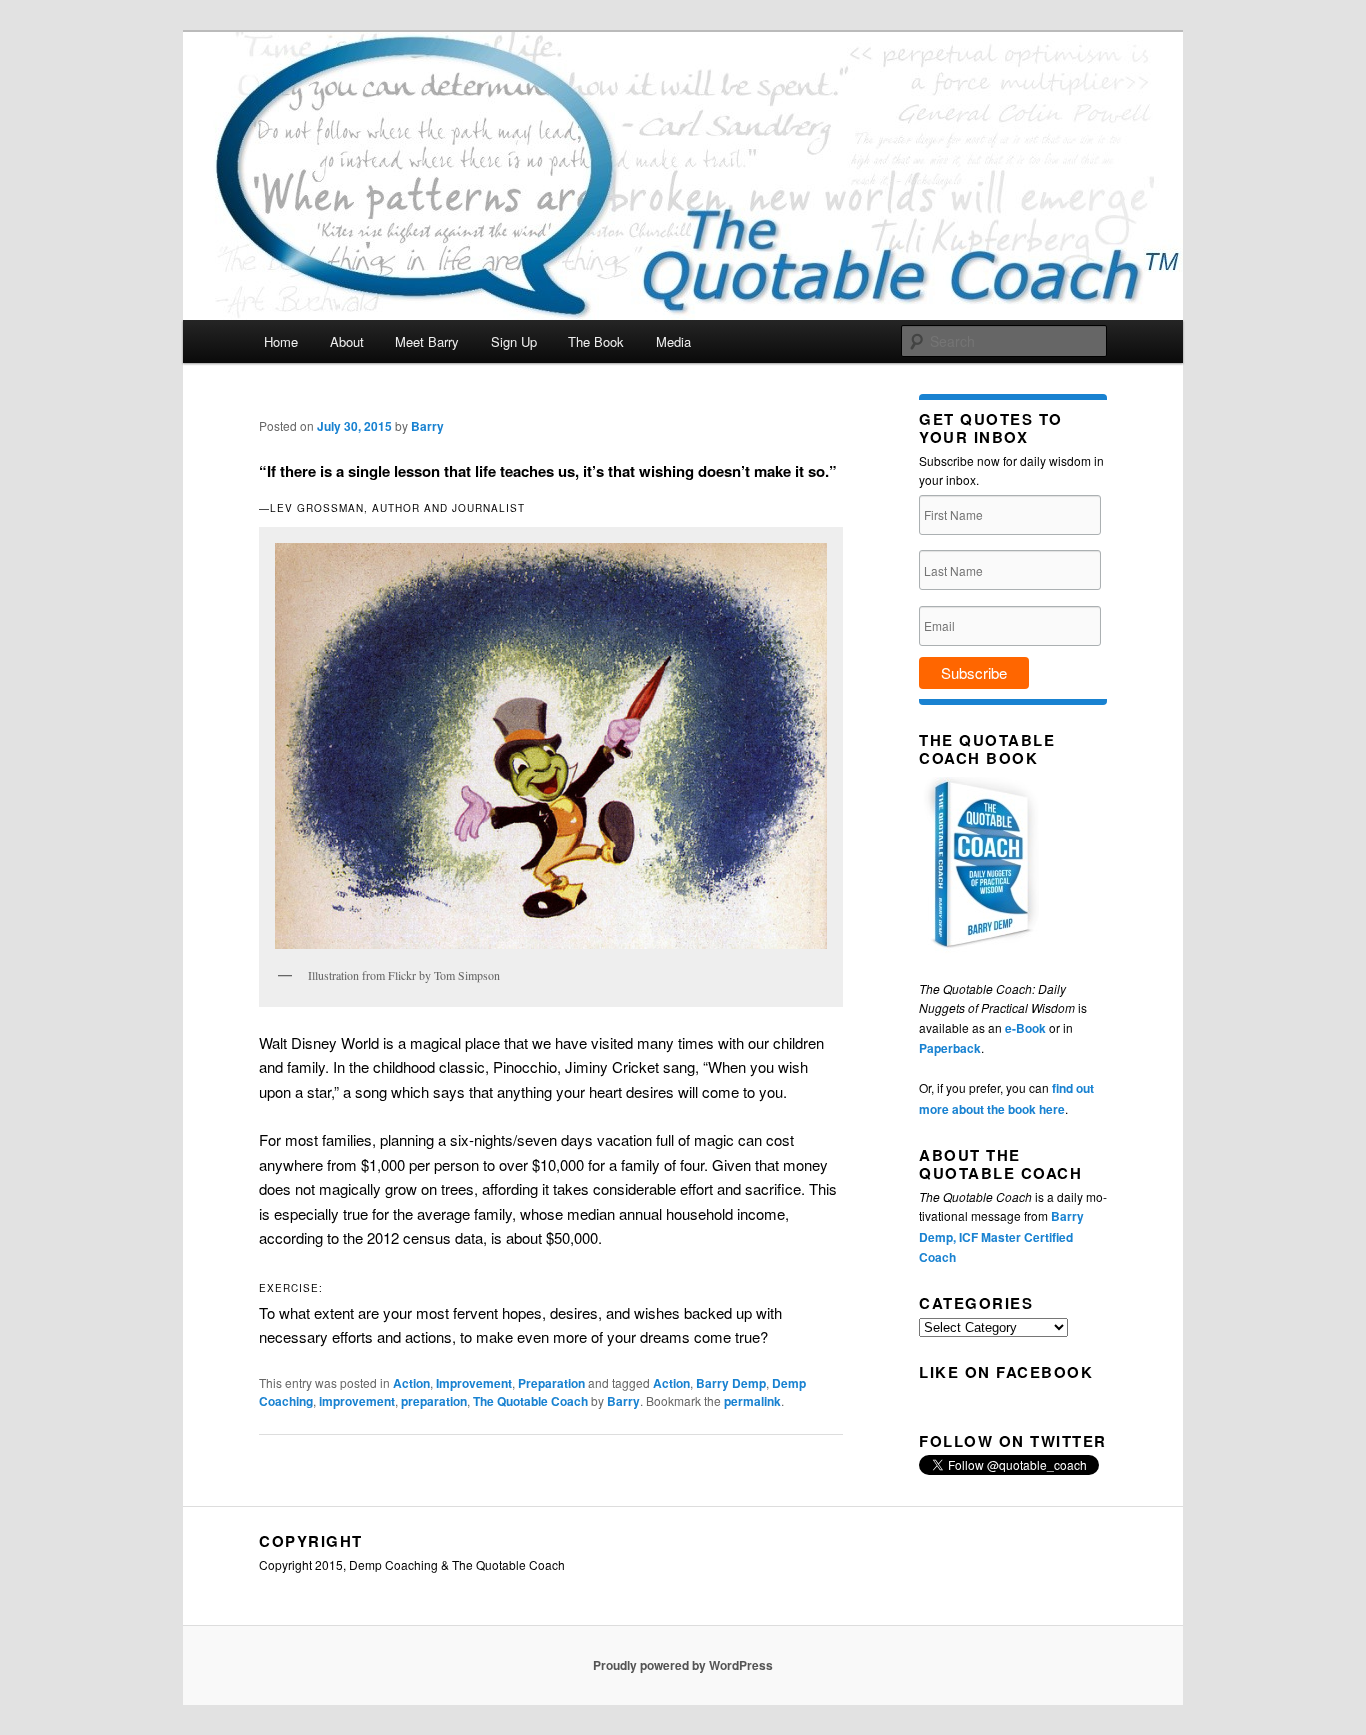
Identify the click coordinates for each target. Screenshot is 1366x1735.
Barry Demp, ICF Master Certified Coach (1001, 1236)
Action (411, 1383)
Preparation (551, 1383)
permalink (752, 1401)
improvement (357, 1401)
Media (673, 341)
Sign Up (514, 341)
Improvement (474, 1383)
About (347, 341)
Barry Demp (731, 1383)
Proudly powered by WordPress (683, 1665)
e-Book (1025, 1028)
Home (281, 341)
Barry (427, 426)
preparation (434, 1401)
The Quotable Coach (530, 1401)
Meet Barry (427, 341)
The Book (596, 341)
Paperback (950, 1048)
